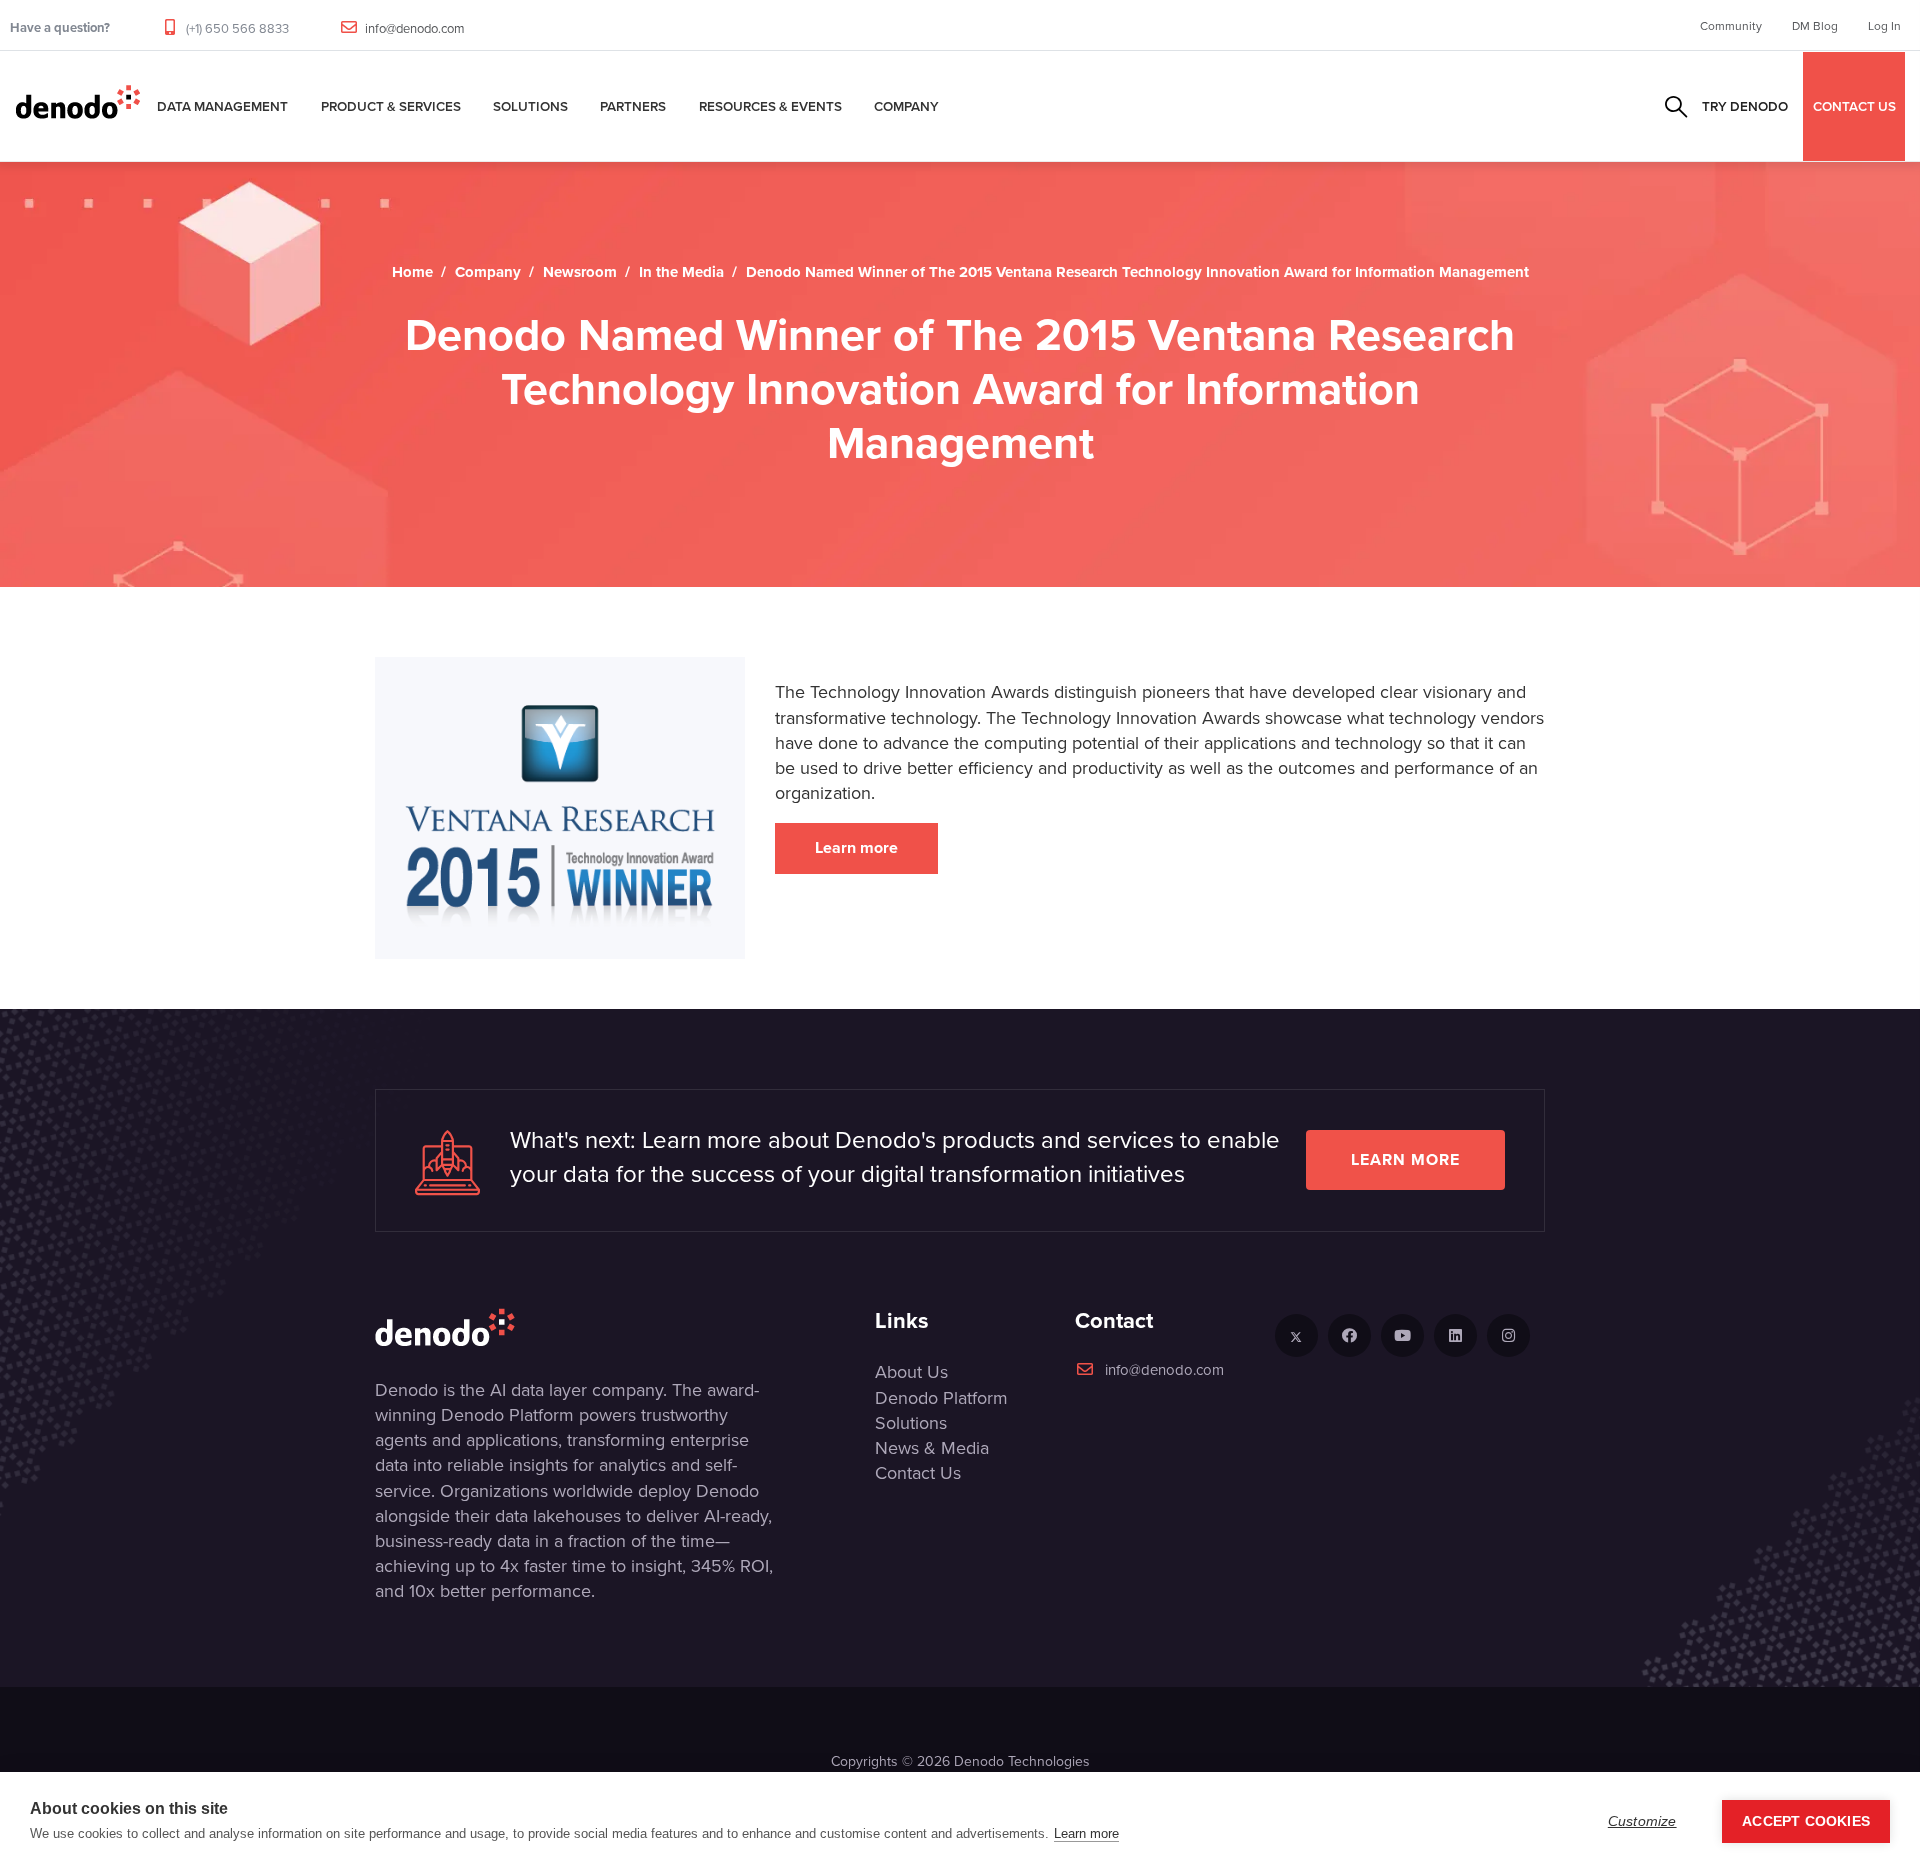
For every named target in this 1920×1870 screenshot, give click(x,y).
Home (412, 272)
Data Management (222, 106)
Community (1731, 25)
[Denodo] (78, 106)
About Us (911, 1371)
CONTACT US (1854, 106)
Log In (1884, 25)
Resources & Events (770, 106)
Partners (633, 106)
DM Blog (1815, 25)
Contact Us (918, 1472)
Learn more (856, 847)
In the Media (681, 272)
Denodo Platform (941, 1397)
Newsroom (580, 272)
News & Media (932, 1447)
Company (906, 106)
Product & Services (391, 106)
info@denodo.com (415, 28)
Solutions (530, 106)
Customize (1642, 1821)
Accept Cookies (1806, 1821)
